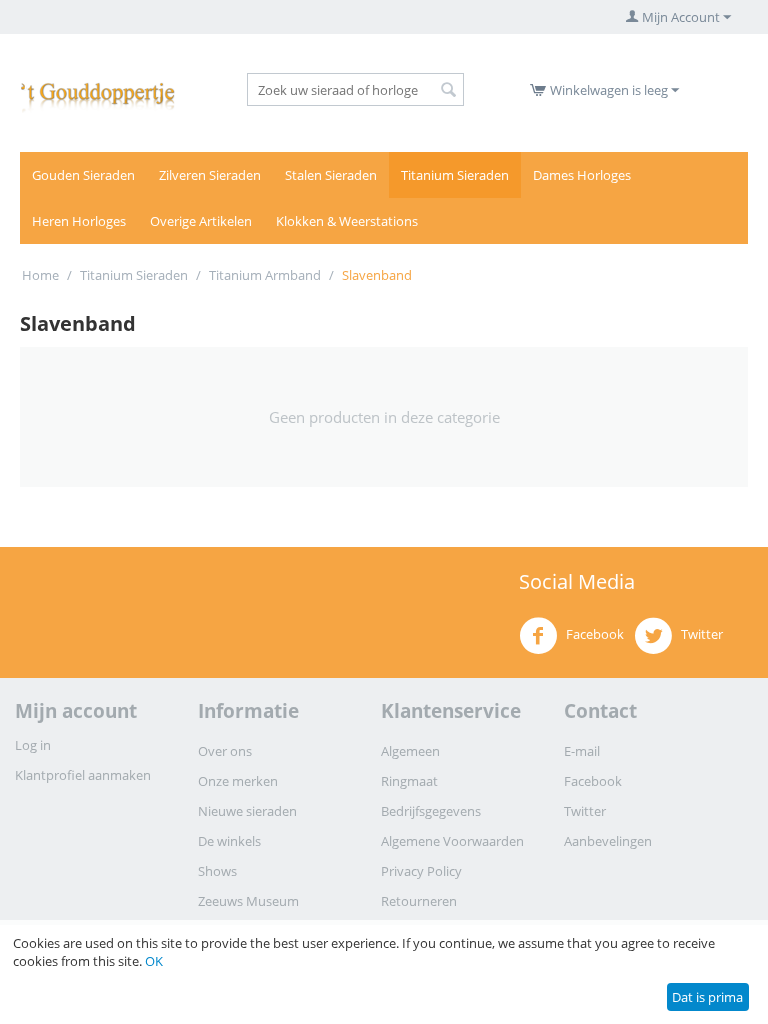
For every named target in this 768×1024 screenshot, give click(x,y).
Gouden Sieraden (83, 175)
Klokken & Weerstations (347, 221)
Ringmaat (409, 781)
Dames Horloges (582, 175)
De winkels (229, 841)
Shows (217, 871)
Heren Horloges (79, 221)
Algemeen (410, 751)
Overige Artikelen (201, 221)
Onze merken (238, 781)
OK (154, 961)
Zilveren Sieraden (210, 175)
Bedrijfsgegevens (431, 811)
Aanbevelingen (608, 841)
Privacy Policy (421, 871)
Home (40, 275)
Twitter (700, 634)
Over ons (225, 751)
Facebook (593, 634)
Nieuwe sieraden (247, 811)
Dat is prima (707, 997)
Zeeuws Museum (248, 901)
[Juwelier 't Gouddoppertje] (98, 93)
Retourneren (419, 901)
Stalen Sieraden (331, 175)
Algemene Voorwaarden (452, 841)
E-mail (582, 751)
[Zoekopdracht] (449, 91)
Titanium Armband (265, 275)
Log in (33, 745)
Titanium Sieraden (455, 175)
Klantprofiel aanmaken (83, 775)
